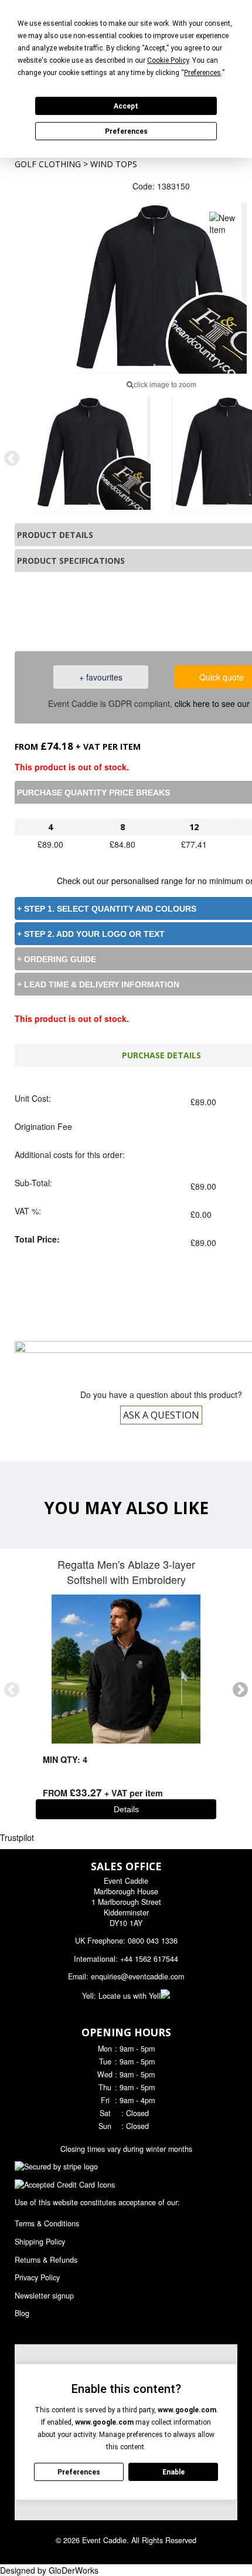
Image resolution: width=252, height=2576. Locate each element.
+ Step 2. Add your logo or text (91, 934)
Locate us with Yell (130, 1996)
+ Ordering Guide (57, 959)
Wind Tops (114, 164)
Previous (12, 459)
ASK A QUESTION (161, 1415)
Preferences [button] (202, 73)
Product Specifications (71, 561)
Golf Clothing (48, 164)
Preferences (126, 131)
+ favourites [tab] (101, 677)
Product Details (55, 535)
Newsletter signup (44, 2296)
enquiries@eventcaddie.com (137, 1976)
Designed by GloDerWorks (49, 2570)
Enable (173, 2472)
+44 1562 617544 (149, 1959)
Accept (126, 106)
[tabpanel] (94, 453)
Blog (22, 2313)
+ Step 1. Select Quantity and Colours (107, 909)
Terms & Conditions (47, 2223)
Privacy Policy (37, 2277)
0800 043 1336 (178, 610)
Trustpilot (17, 1837)
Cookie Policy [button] (168, 60)
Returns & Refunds (46, 2260)
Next (240, 1690)
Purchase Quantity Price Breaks (93, 793)
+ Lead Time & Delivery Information (98, 984)
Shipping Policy (40, 2242)
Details (126, 1809)
